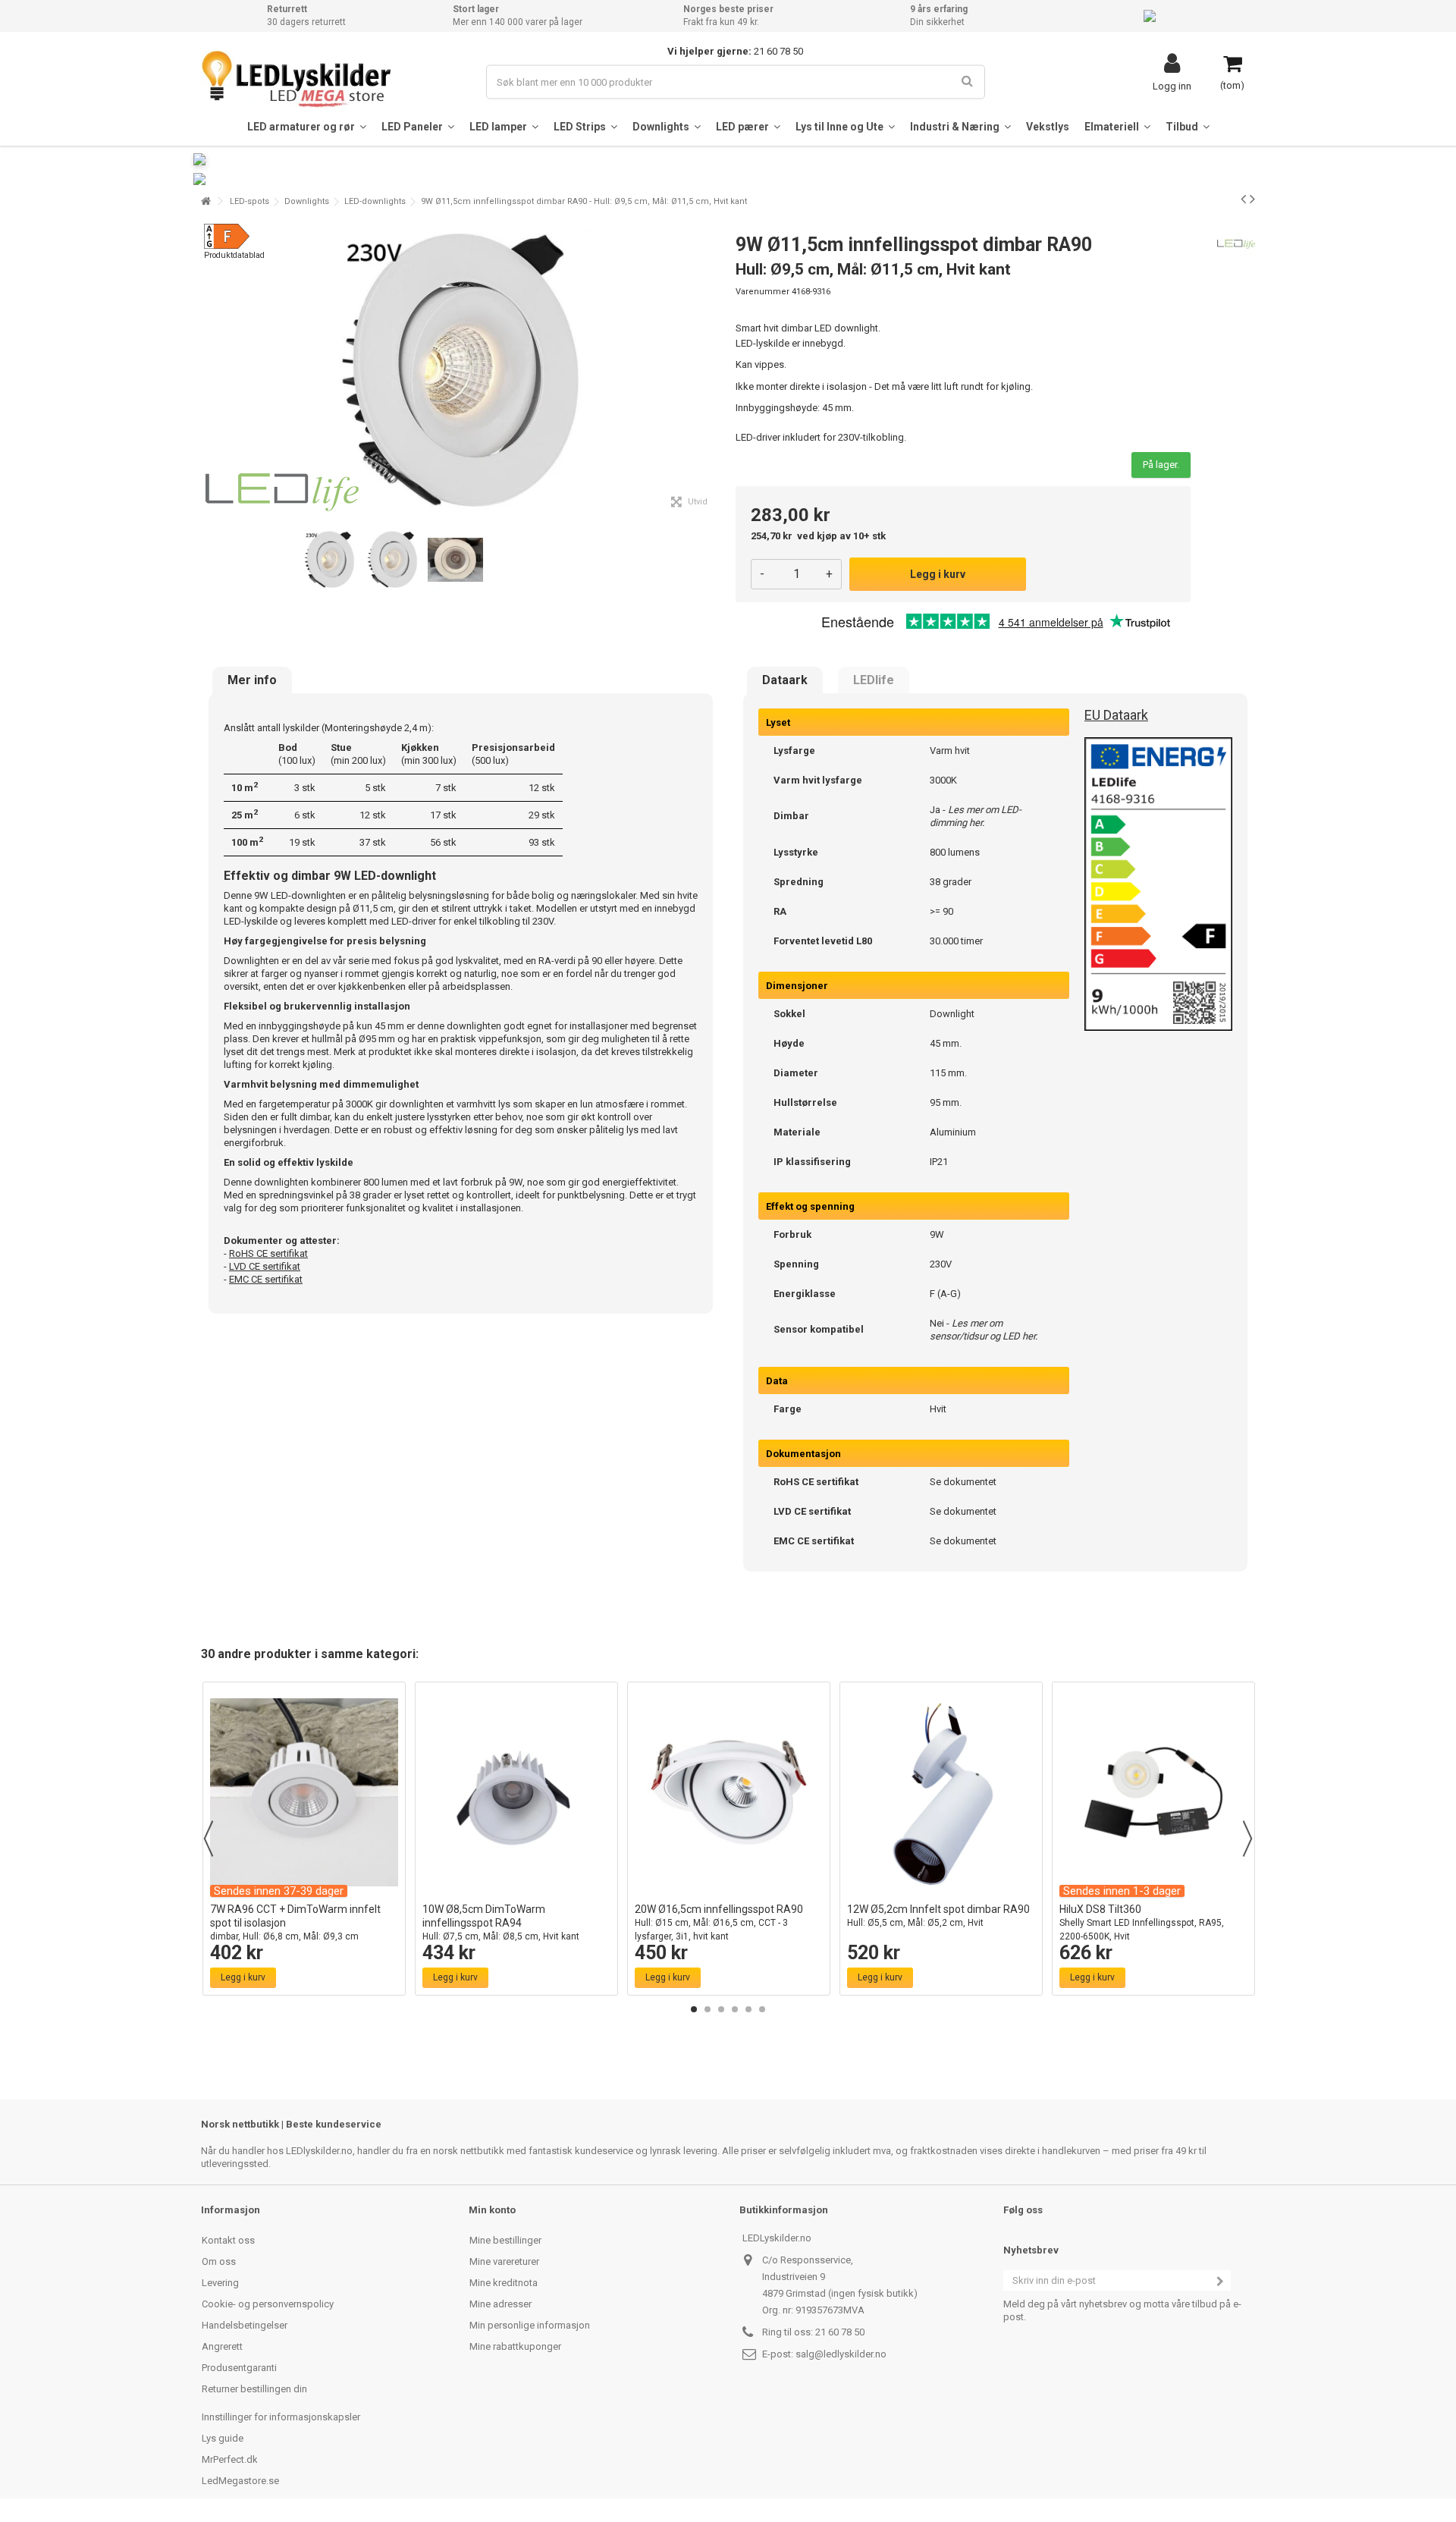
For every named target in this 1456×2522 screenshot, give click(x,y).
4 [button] (735, 2009)
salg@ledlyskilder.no (841, 2354)
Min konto (492, 2210)
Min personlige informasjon (530, 2325)
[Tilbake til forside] (206, 201)
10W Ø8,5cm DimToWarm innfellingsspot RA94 (501, 1922)
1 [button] (694, 2009)
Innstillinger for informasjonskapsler (281, 2417)
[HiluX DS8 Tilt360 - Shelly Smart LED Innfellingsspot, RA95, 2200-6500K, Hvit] (1153, 1792)
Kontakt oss (228, 2240)
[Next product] (1252, 199)
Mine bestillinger (505, 2240)
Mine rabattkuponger (515, 2346)
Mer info (252, 680)
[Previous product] (1243, 199)
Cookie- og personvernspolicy (268, 2304)
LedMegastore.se (240, 2481)
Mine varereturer (504, 2261)
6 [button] (762, 2009)
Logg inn (1172, 86)
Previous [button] (209, 1839)
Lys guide (223, 2438)
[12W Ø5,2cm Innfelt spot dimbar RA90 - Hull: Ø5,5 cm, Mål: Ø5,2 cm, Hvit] (941, 1792)
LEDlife (874, 680)
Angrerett (222, 2346)
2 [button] (708, 2009)
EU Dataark (1116, 715)
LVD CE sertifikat (265, 1266)
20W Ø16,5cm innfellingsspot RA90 (719, 1922)
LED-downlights (375, 201)
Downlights (307, 201)
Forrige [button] (209, 370)
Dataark (785, 680)
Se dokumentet (963, 1482)
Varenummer (763, 292)
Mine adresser (500, 2304)
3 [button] (721, 2009)
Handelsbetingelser (245, 2325)
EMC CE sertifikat (266, 1279)
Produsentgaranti (239, 2368)
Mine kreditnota (504, 2283)
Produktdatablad (234, 255)
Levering (220, 2283)
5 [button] (748, 2009)
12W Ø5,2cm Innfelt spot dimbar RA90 (938, 1916)
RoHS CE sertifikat (268, 1253)
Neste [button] (712, 370)
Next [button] (1247, 1839)
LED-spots (249, 201)
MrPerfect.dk (230, 2459)
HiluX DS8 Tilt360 (1142, 1922)
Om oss (219, 2261)
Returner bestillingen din (254, 2389)
